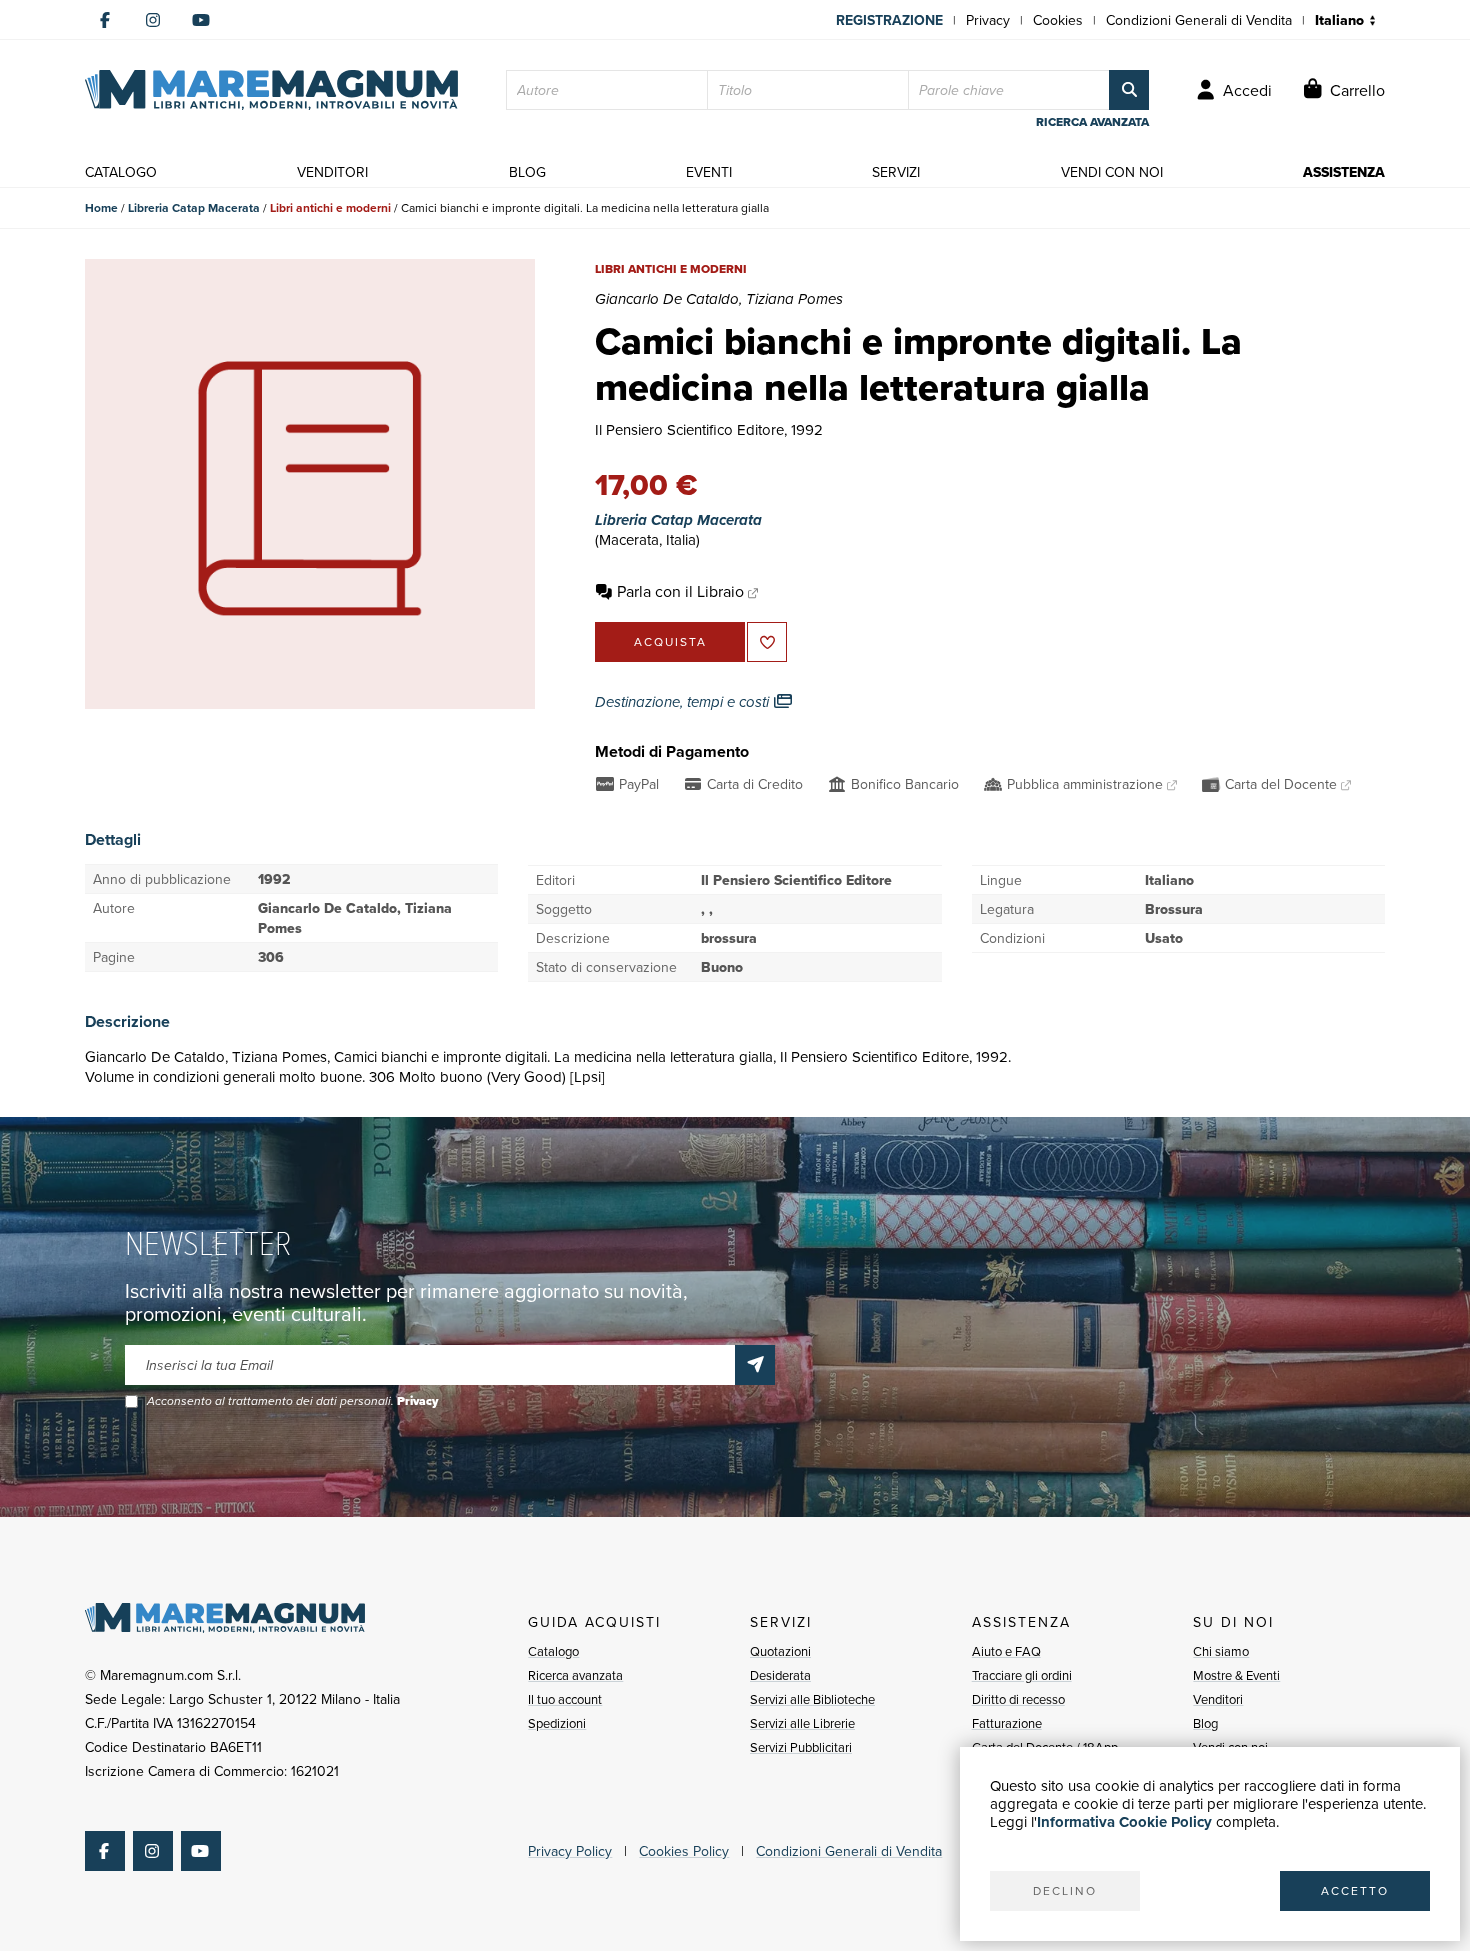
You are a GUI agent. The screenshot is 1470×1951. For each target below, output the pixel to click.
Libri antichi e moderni (330, 207)
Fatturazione (1007, 1723)
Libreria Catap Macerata (194, 207)
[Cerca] (1129, 90)
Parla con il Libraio (680, 591)
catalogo (121, 172)
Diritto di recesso (1018, 1699)
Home (101, 207)
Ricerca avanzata (575, 1675)
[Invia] (755, 1365)
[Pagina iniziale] (271, 90)
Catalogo (553, 1651)
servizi (896, 172)
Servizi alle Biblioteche (812, 1699)
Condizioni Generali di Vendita (1199, 20)
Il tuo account (565, 1699)
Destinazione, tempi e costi (684, 702)
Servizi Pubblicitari (801, 1747)
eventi (709, 172)
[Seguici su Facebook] (105, 20)
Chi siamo (1221, 1651)
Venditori (1218, 1699)
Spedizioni (557, 1723)
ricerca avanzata (1092, 122)
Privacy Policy (570, 1851)
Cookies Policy (684, 1851)
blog (527, 172)
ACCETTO (1355, 1890)
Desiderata (780, 1675)
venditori (332, 172)
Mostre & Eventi (1236, 1675)
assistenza (1344, 172)
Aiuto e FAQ (1006, 1651)
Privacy (988, 20)
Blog (1205, 1723)
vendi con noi (1112, 172)
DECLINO (1065, 1890)
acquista (670, 641)
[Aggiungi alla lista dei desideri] (767, 642)
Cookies (1058, 20)
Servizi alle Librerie (802, 1723)
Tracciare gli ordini (1022, 1675)
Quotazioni (780, 1651)
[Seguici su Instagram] (153, 20)
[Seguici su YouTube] (201, 20)
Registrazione (889, 20)
